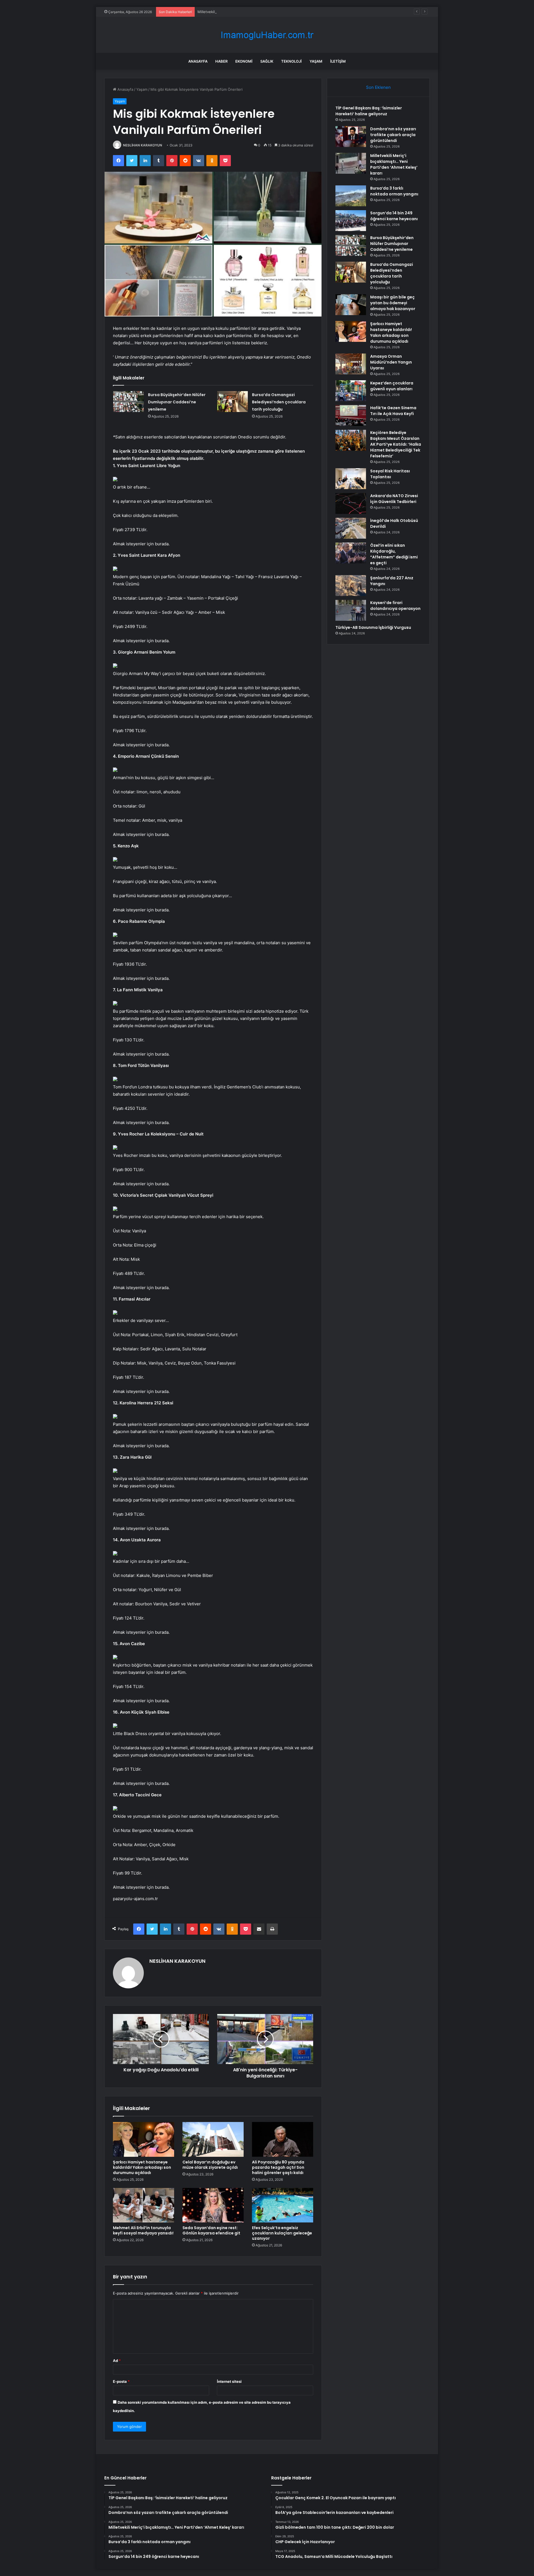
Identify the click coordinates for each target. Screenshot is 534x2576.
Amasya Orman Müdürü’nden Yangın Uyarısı (391, 362)
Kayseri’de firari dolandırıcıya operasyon (395, 606)
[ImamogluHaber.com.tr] (267, 35)
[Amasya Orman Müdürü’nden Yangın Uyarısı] (351, 364)
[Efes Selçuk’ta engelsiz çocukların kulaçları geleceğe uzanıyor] (283, 2205)
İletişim (338, 61)
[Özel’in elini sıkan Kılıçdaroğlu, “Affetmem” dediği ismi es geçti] (351, 553)
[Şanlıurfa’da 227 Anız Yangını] (351, 586)
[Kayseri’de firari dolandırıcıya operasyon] (351, 610)
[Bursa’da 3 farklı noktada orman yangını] (351, 196)
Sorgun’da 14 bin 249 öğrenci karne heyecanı (394, 216)
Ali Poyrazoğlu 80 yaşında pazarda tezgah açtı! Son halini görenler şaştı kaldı (278, 2167)
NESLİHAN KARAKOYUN (143, 145)
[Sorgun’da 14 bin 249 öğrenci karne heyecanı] (351, 221)
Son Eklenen (378, 87)
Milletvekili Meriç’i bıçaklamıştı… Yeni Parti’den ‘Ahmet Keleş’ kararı (254, 12)
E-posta (121, 2381)
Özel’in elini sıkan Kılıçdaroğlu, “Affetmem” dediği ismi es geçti (394, 554)
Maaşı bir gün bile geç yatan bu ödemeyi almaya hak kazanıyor (393, 303)
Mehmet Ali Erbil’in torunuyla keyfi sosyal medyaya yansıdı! (143, 2230)
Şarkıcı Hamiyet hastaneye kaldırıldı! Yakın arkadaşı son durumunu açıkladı (142, 2167)
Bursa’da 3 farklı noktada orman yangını (394, 191)
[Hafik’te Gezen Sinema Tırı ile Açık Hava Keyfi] (351, 415)
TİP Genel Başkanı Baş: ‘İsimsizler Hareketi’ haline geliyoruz (369, 111)
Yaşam (316, 61)
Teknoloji (291, 61)
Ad (117, 2361)
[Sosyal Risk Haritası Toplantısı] (351, 479)
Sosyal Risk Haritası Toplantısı (390, 474)
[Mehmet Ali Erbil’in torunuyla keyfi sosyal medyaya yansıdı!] (144, 2205)
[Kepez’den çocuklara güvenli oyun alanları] (351, 391)
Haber (221, 61)
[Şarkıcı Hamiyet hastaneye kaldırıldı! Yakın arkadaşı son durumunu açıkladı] (144, 2139)
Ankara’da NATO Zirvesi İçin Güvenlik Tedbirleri (394, 499)
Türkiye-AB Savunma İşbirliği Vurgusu (373, 627)
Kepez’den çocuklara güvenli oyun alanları (392, 386)
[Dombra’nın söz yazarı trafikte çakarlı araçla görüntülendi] (351, 137)
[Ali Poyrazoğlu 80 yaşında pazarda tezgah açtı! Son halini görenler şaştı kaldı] (283, 2139)
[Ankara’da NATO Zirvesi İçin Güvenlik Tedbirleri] (351, 503)
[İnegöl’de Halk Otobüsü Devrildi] (351, 528)
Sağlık (267, 61)
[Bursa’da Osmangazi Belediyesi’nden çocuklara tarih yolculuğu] (233, 402)
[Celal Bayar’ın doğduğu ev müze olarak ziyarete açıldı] (213, 2139)
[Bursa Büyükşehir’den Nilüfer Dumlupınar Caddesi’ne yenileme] (128, 402)
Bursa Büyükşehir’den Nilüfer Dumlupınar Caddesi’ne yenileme (177, 402)
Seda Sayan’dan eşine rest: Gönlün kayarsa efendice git (211, 2230)
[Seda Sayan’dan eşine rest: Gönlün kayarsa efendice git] (213, 2205)
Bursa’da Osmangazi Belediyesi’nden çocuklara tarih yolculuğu (279, 402)
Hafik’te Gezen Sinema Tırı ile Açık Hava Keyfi (393, 411)
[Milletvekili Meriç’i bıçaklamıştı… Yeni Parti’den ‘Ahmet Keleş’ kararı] (351, 163)
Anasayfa (198, 61)
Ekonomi (244, 61)
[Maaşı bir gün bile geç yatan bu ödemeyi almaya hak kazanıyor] (351, 305)
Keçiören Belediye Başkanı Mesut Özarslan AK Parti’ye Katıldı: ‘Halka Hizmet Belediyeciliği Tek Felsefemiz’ (396, 444)
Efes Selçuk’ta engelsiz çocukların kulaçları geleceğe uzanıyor (282, 2233)
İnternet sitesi (229, 2381)
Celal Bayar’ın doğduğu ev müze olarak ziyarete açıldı (210, 2165)
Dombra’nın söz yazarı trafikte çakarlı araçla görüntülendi (393, 135)
